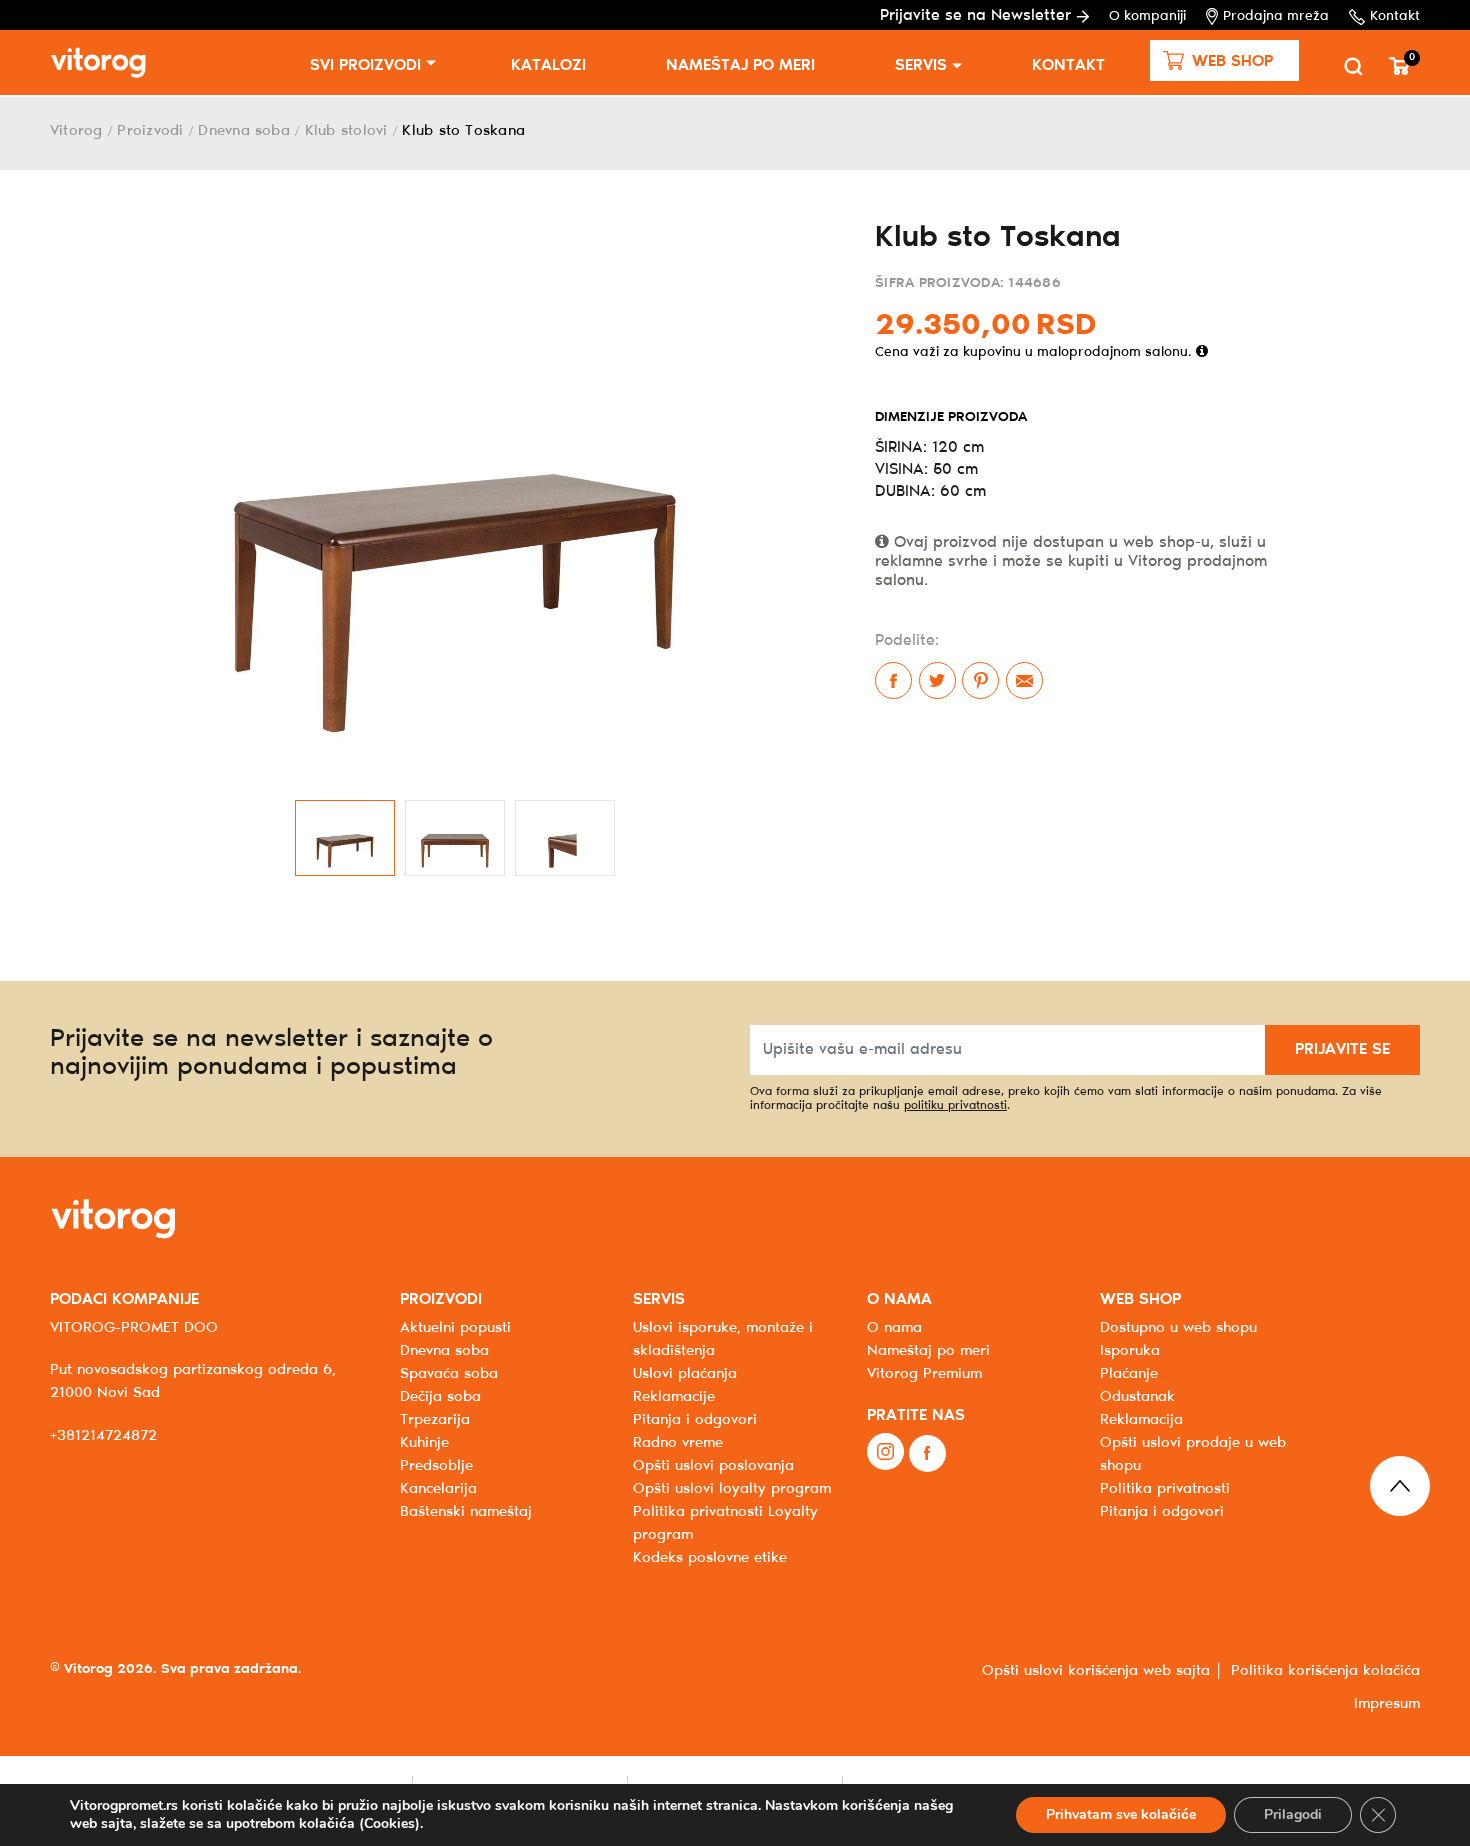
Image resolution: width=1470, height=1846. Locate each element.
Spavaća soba (449, 1374)
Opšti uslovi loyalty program (732, 1489)
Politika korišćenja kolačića (1325, 1671)
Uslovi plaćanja (685, 1374)
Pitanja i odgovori (695, 1420)
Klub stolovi (346, 131)
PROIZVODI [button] (441, 1299)
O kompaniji (1147, 16)
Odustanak (1137, 1397)
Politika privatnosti (1165, 1489)
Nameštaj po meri (740, 65)
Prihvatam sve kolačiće (1121, 1814)
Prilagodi (1293, 1814)
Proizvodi (150, 131)
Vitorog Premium (924, 1374)
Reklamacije (674, 1397)
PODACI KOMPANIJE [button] (124, 1299)
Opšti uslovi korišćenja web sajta (1096, 1671)
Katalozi (548, 65)
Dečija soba (440, 1397)
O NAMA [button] (899, 1299)
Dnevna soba (244, 131)
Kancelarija (438, 1489)
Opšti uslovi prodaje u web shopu (1193, 1454)
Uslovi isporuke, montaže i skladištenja (723, 1339)
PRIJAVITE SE (1342, 1049)
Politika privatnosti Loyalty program (725, 1523)
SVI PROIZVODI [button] (365, 65)
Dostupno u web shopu (1178, 1328)
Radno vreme (678, 1443)
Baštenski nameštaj (466, 1512)
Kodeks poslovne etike (710, 1558)
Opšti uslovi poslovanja (713, 1466)
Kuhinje (424, 1443)
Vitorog (76, 131)
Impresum (1387, 1704)
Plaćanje (1129, 1374)
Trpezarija (435, 1420)
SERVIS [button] (659, 1299)
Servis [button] (921, 65)
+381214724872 (103, 1436)
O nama (894, 1328)
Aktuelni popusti (455, 1328)
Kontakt (1395, 16)
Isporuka (1130, 1351)
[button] (1224, 60)
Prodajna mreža (1276, 16)
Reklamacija (1141, 1420)
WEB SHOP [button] (1140, 1299)
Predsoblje (436, 1466)
